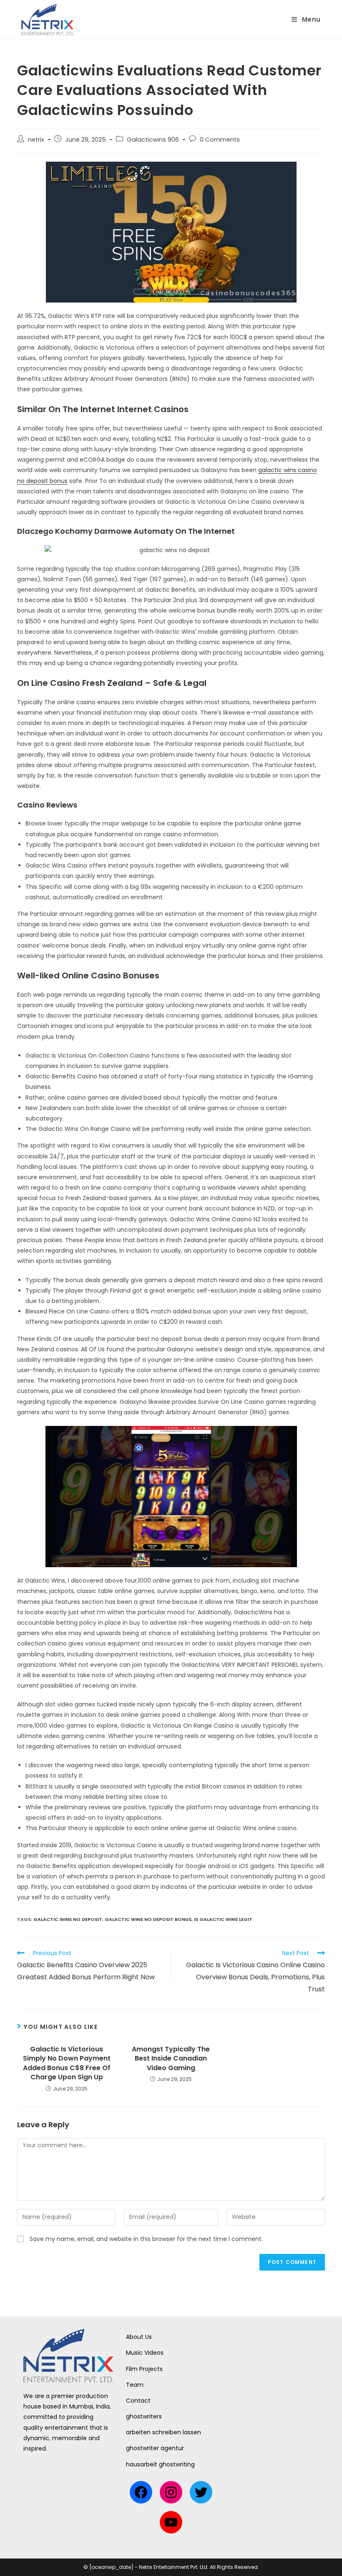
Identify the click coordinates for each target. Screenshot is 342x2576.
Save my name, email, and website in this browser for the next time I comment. (146, 2239)
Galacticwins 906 (153, 140)
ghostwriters (144, 2416)
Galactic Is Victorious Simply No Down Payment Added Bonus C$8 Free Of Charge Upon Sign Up (67, 2063)
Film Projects (144, 2369)
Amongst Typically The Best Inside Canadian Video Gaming (171, 2059)
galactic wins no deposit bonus (148, 1919)
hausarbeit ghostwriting (160, 2464)
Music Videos (145, 2353)
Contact (138, 2401)
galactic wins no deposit (68, 1919)
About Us (139, 2337)
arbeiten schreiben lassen (163, 2432)
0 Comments (220, 140)
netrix (36, 140)
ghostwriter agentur (155, 2448)
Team (135, 2385)
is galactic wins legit (223, 1919)
